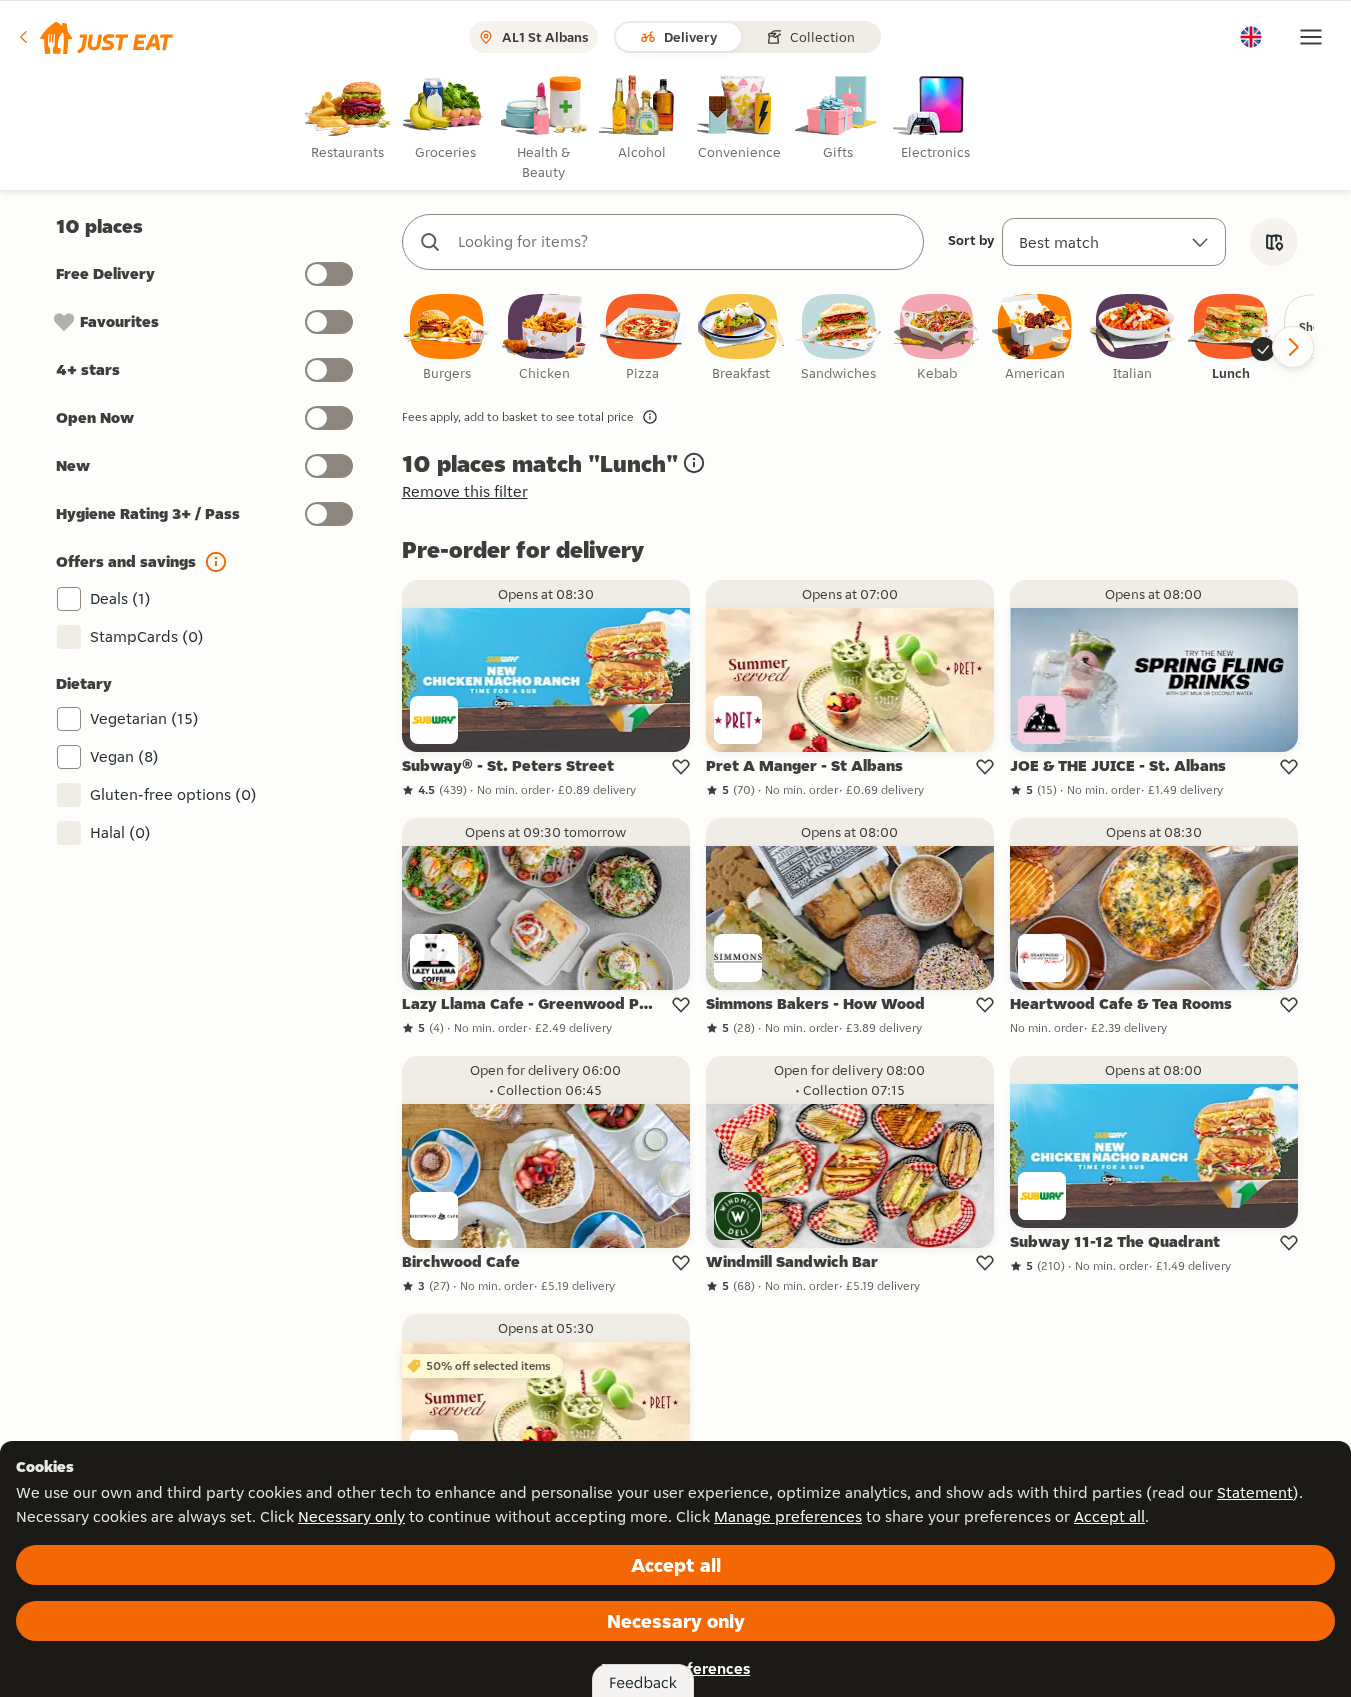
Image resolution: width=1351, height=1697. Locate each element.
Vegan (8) (124, 756)
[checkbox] (447, 338)
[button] (94, 37)
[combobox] (683, 242)
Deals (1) (120, 598)
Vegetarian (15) (144, 718)
